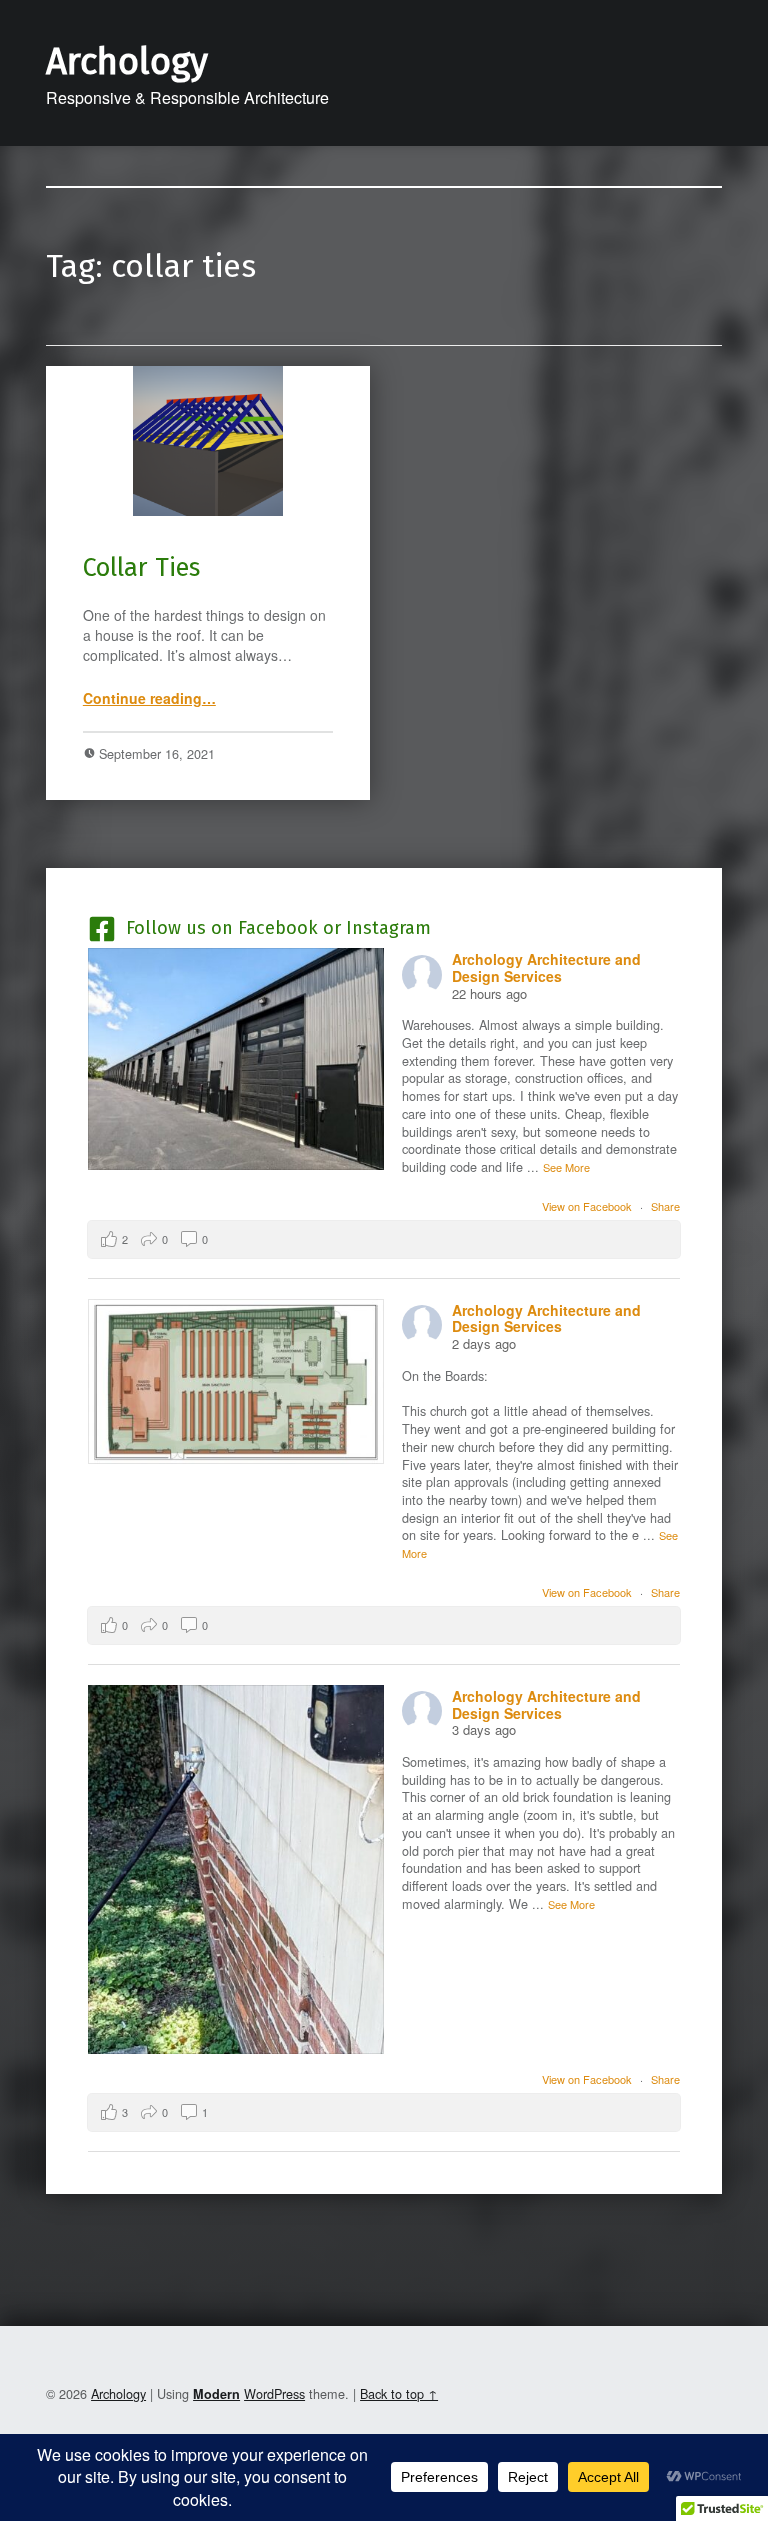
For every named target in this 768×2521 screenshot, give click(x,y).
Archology (127, 62)
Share (665, 1206)
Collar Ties (141, 567)
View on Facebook (588, 1206)
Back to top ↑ (399, 2393)
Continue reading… (149, 698)
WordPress (274, 2393)
